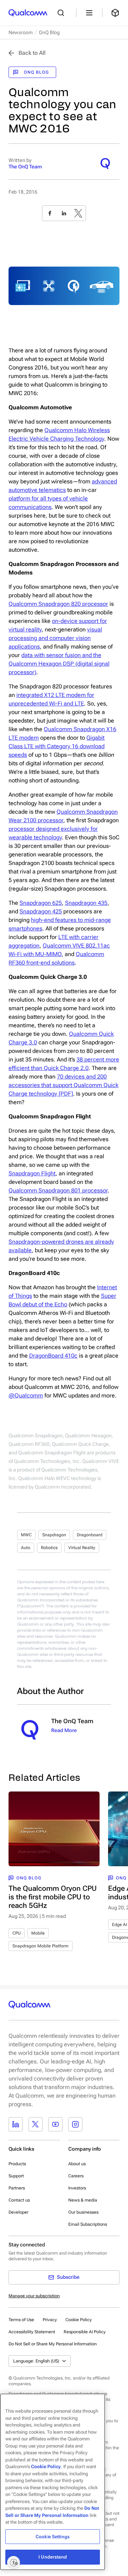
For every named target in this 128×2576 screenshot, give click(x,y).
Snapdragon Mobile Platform (41, 1946)
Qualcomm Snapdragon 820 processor (58, 604)
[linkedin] (64, 213)
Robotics (49, 1548)
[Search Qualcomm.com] (63, 13)
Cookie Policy (79, 2320)
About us (77, 2164)
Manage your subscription (34, 2296)
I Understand (53, 2557)
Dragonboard (90, 1535)
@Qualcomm (26, 1395)
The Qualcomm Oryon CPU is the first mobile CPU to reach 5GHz (53, 1897)
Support (16, 2176)
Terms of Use (21, 2320)
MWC (26, 1535)
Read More (64, 1730)
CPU (17, 1933)
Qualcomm (71, 812)
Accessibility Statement (32, 2332)
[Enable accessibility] (14, 2562)
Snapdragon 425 (41, 911)
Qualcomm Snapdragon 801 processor (58, 1190)
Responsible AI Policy (85, 2332)
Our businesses (83, 2212)
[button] (53, 2344)
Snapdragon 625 (41, 903)
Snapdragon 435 (86, 903)
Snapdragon (54, 1535)
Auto (26, 1548)
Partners (17, 2188)
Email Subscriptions (88, 2224)
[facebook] (50, 213)
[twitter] (78, 213)
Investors (77, 2188)
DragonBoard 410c (53, 1356)
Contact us (19, 2200)
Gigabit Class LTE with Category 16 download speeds (57, 746)
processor (50, 820)
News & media (83, 2200)
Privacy (50, 2320)
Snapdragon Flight (32, 1173)
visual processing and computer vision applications (55, 638)
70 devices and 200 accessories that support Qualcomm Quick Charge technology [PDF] (63, 1085)
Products (17, 2164)
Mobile (38, 1933)
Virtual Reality (82, 1548)
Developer (18, 2212)
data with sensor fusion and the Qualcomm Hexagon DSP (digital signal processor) (59, 664)
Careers (76, 2176)
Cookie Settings (53, 2537)
